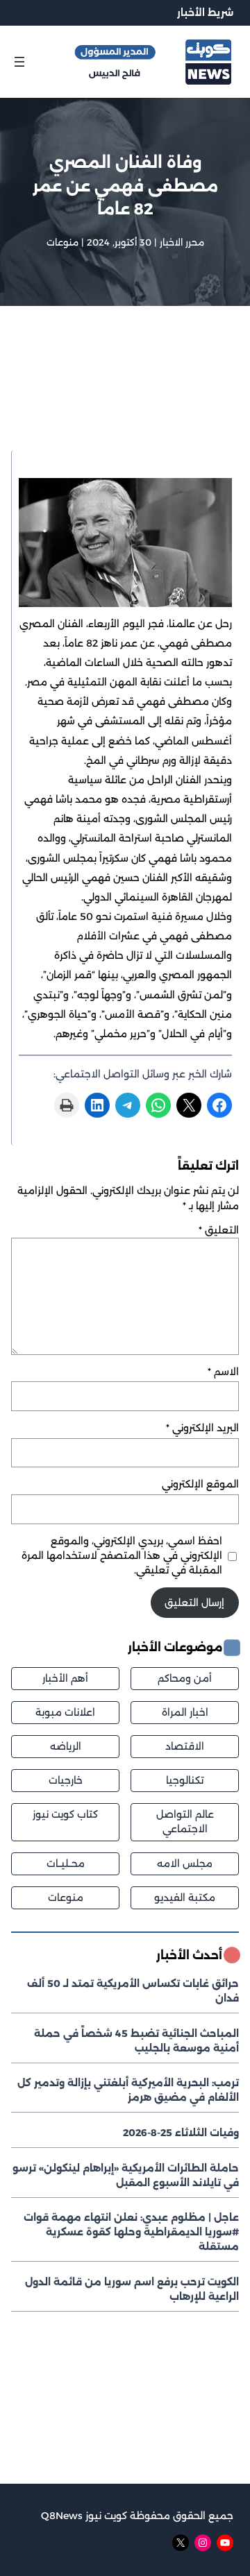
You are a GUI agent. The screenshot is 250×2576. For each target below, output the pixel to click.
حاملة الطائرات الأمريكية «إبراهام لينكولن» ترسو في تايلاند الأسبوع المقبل (126, 2175)
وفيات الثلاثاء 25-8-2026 (181, 2133)
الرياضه (66, 1746)
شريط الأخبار (205, 12)
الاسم (223, 1372)
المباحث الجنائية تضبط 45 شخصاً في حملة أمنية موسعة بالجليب (136, 2041)
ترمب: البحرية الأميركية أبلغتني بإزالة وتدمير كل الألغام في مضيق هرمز (128, 2090)
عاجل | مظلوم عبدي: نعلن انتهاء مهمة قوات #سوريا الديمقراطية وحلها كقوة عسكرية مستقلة (131, 2232)
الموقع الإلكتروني (200, 1484)
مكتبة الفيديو (185, 1897)
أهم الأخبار (65, 1678)
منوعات (62, 242)
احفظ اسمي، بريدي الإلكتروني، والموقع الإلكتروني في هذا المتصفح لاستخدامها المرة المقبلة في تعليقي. (122, 1555)
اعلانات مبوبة (65, 1712)
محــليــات (66, 1863)
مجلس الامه (185, 1863)
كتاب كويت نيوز (65, 1814)
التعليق (219, 1230)
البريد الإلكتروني (202, 1428)
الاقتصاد (185, 1746)
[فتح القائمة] (19, 62)
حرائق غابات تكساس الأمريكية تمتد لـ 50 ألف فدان (133, 1991)
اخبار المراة (185, 1712)
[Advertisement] (125, 396)
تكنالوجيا (185, 1780)
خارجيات (66, 1780)
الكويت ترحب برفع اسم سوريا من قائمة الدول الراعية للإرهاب (132, 2289)
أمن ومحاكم (185, 1678)
